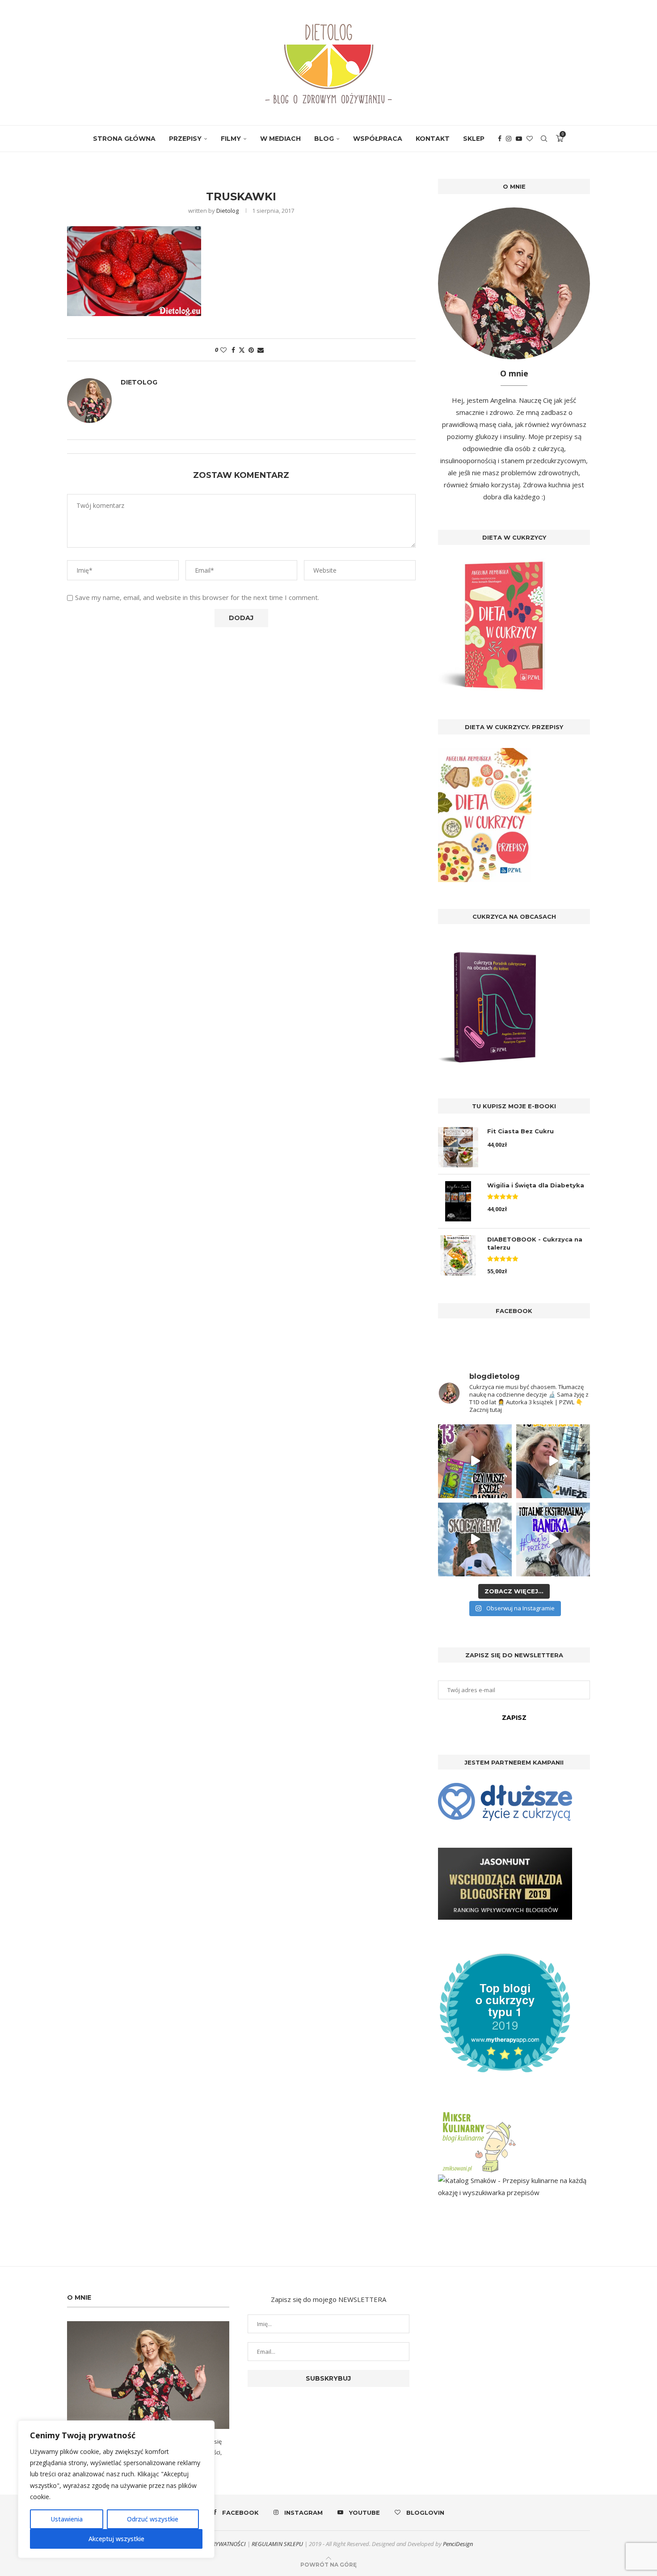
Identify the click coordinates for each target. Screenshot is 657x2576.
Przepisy (185, 139)
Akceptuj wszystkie (116, 2539)
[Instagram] (509, 139)
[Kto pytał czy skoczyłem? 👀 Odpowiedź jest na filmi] (475, 1539)
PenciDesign (458, 2544)
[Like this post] (223, 350)
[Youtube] (519, 139)
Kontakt (433, 139)
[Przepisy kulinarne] (478, 2113)
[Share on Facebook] (233, 350)
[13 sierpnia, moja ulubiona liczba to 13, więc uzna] (475, 1461)
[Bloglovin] (530, 139)
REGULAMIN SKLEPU (277, 2544)
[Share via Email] (261, 350)
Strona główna (124, 139)
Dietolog (227, 211)
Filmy (231, 139)
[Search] (544, 139)
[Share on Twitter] (242, 350)
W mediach (280, 139)
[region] (116, 2489)
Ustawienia (67, 2519)
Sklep (474, 139)
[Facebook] (500, 139)
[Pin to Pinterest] (251, 350)
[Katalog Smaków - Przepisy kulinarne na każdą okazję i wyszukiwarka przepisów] (514, 2180)
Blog (324, 139)
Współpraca (378, 139)
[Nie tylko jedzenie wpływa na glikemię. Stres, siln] (553, 1461)
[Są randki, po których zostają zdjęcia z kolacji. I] (553, 1539)
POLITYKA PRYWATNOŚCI (215, 2544)
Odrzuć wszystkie (153, 2519)
